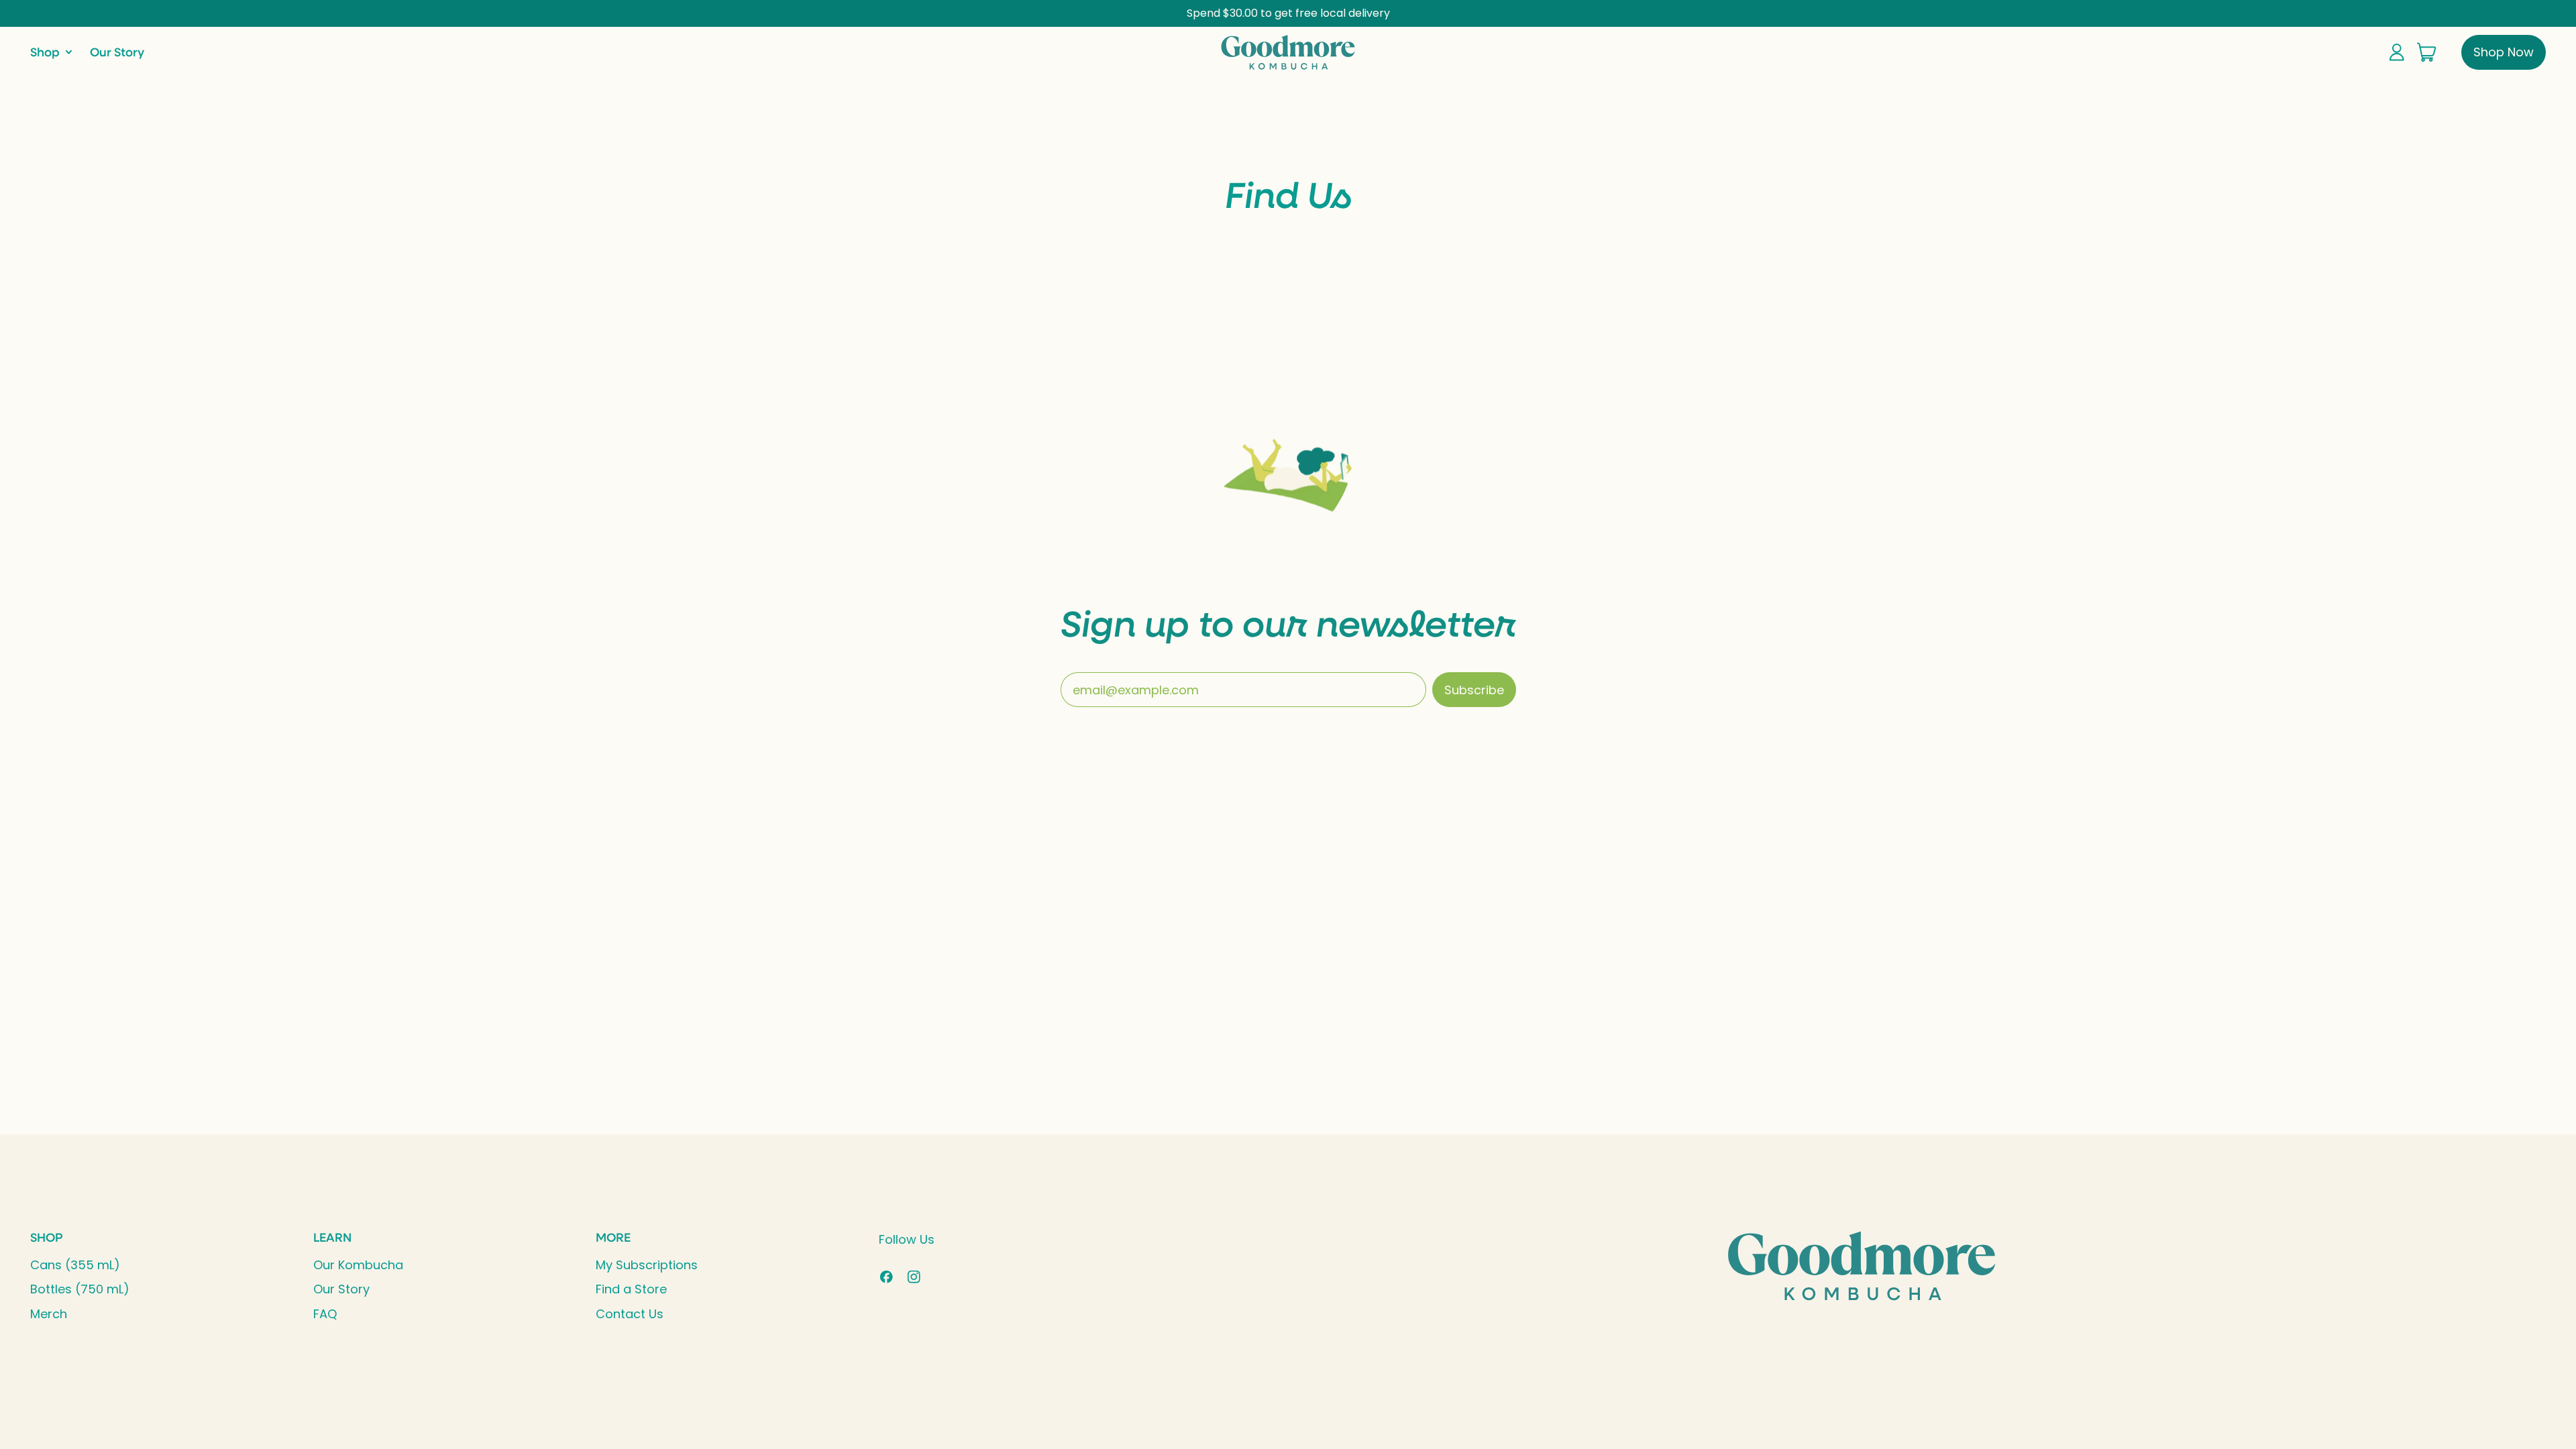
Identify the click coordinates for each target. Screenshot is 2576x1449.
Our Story (117, 52)
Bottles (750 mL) (80, 1289)
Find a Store (631, 1289)
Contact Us (630, 1314)
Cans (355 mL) (75, 1265)
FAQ (325, 1314)
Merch (49, 1314)
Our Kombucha (358, 1265)
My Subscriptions (647, 1265)
